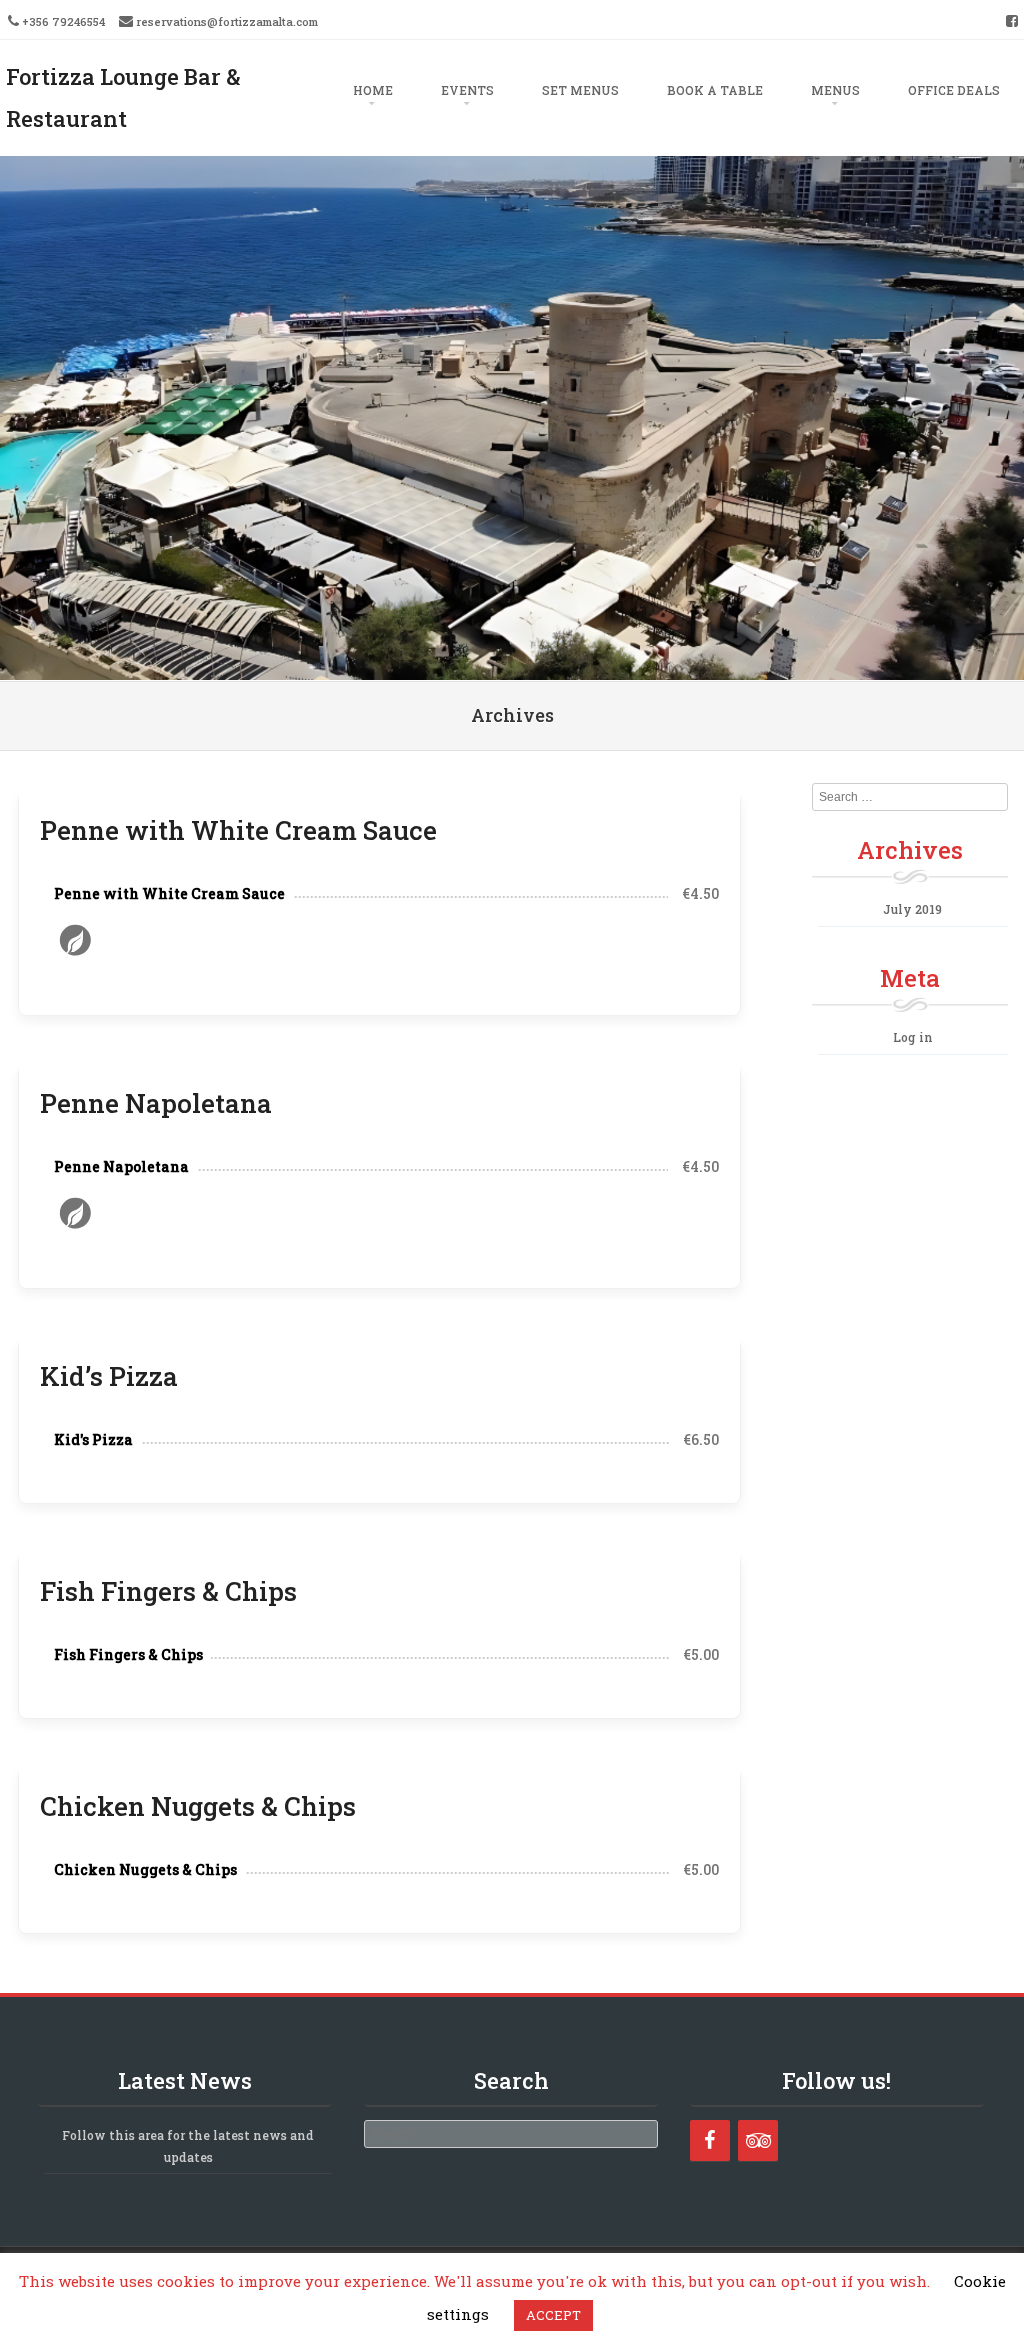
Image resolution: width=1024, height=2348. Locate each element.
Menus (835, 90)
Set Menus (580, 90)
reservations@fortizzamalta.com (227, 21)
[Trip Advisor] (758, 2140)
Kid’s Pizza (109, 1376)
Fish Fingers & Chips (168, 1591)
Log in (913, 1037)
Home (373, 90)
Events (467, 90)
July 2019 (912, 909)
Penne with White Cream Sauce (238, 830)
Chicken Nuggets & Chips (198, 1806)
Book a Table (715, 90)
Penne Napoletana (156, 1103)
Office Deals (954, 90)
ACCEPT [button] (553, 2315)
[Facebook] (710, 2140)
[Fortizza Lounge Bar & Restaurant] (512, 666)
